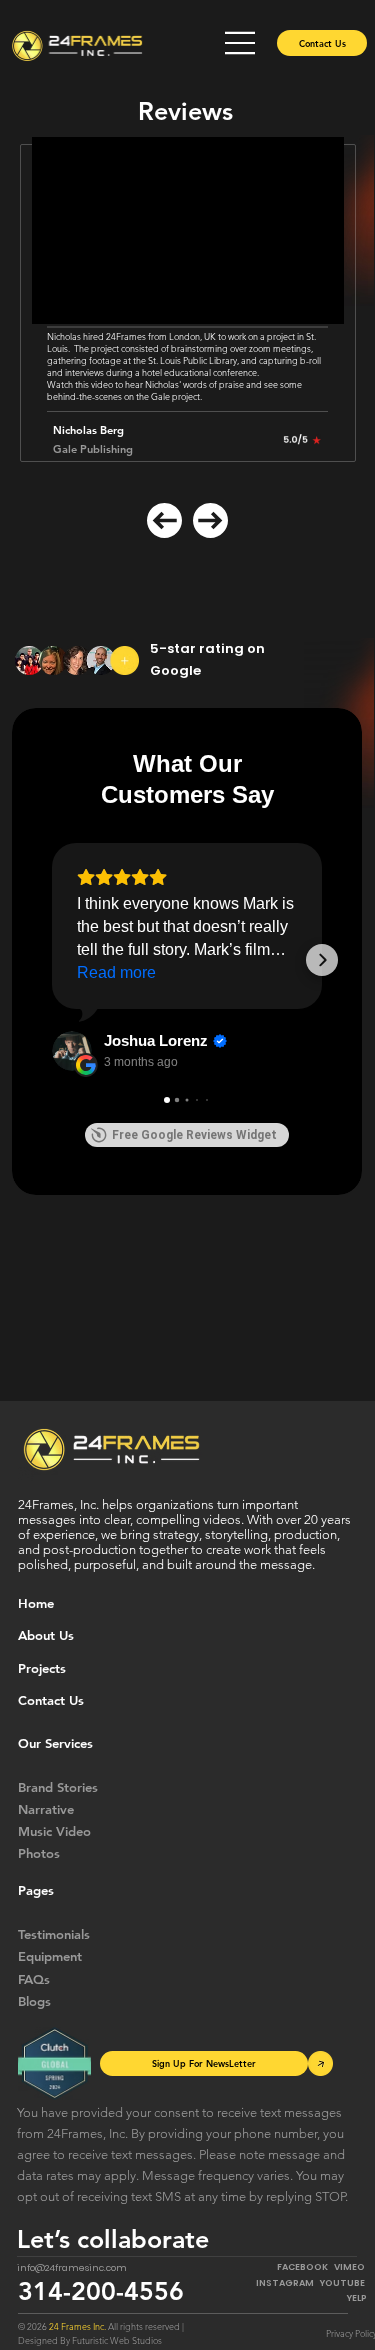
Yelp (357, 2298)
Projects (42, 1668)
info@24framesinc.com (72, 2268)
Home (36, 1603)
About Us (46, 1635)
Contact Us (51, 1700)
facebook (302, 2267)
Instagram (288, 2283)
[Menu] (241, 43)
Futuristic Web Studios (117, 2340)
